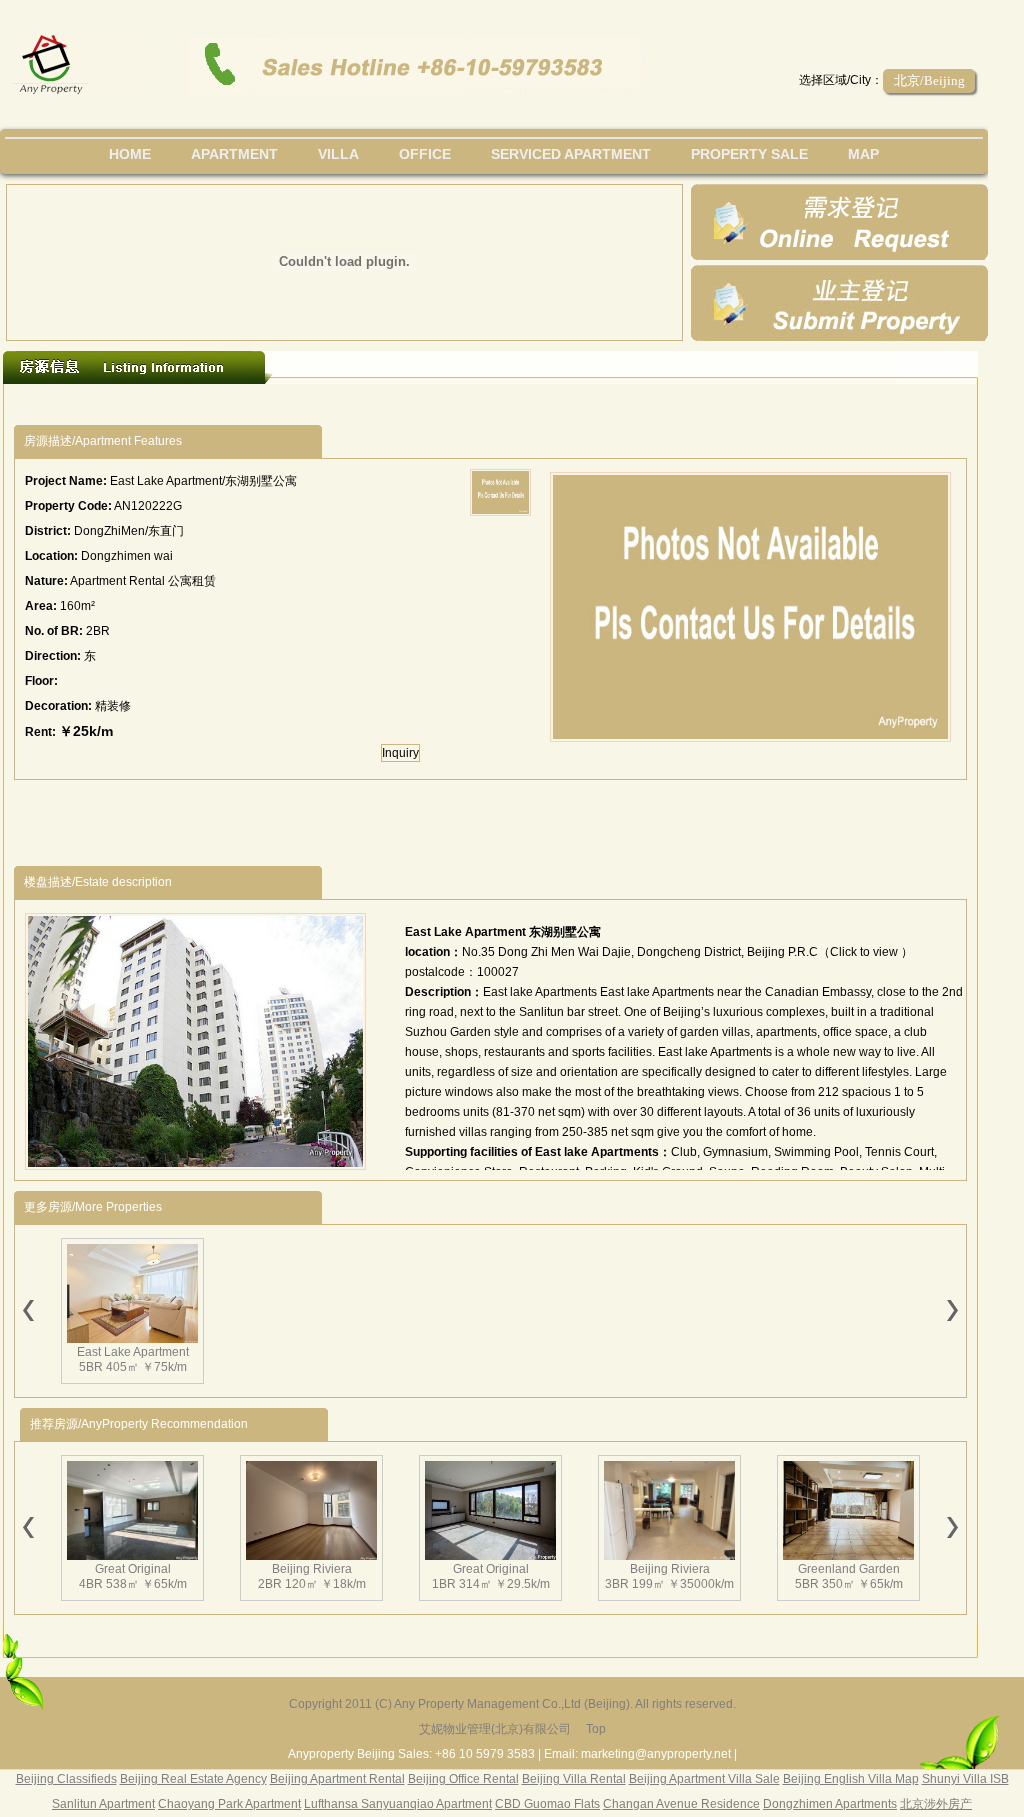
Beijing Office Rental (463, 1779)
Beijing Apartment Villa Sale (704, 1779)
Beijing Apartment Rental (337, 1779)
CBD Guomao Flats (547, 1804)
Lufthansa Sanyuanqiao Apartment (398, 1804)
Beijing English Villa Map (851, 1779)
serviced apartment (571, 154)
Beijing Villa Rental (574, 1779)
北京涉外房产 (936, 1804)
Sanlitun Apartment (103, 1804)
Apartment (234, 154)
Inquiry (400, 753)
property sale (749, 154)
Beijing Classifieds (66, 1779)
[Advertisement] (381, 404)
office (425, 154)
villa (338, 154)
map (863, 154)
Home (130, 154)
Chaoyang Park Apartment (229, 1804)
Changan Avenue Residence (681, 1804)
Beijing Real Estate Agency (193, 1779)
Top (596, 1729)
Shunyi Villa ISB (965, 1779)
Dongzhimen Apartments (830, 1804)
